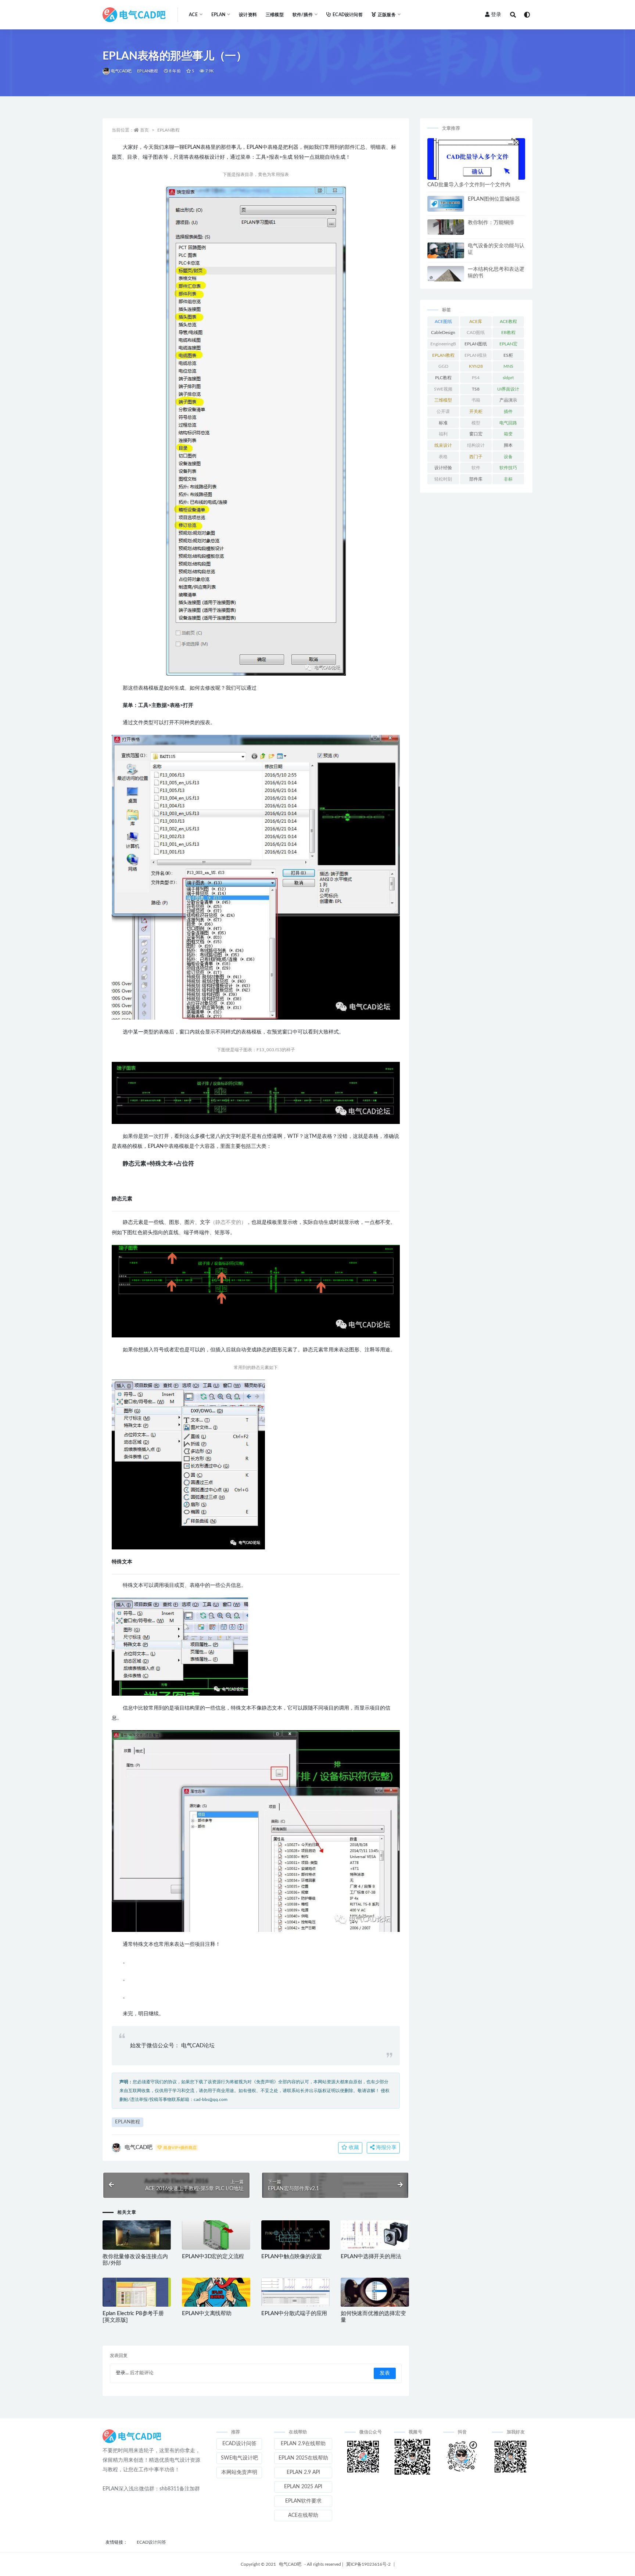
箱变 (508, 434)
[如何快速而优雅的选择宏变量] (375, 2292)
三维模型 (275, 15)
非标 (508, 479)
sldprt (508, 378)
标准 (443, 423)
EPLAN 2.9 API (303, 2472)
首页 (144, 130)
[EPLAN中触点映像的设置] (295, 2235)
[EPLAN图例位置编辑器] (446, 204)
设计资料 (248, 15)
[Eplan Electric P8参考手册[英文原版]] (137, 2292)
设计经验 (443, 468)
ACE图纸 (443, 321)
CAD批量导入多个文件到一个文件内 (469, 185)
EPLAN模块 (476, 355)
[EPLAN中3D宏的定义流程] (216, 2235)
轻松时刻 (443, 479)
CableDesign (443, 333)
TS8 (476, 389)
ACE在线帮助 (303, 2515)
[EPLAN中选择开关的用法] (375, 2235)
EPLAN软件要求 (303, 2501)
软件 (476, 468)
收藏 (353, 2148)
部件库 (476, 479)
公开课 (443, 412)
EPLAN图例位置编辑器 (494, 199)
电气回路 (508, 423)
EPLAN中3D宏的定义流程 (213, 2257)
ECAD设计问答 (348, 15)
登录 (496, 15)
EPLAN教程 (148, 71)
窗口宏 (476, 434)
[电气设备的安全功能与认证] (446, 250)
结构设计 (476, 445)
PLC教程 (443, 378)
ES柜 (508, 355)
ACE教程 (508, 321)
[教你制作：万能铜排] (446, 227)
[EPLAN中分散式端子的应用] (295, 2292)
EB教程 (508, 333)
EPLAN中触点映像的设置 (291, 2257)
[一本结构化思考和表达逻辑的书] (446, 274)
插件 (508, 412)
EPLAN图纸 (476, 344)
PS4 (476, 378)
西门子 (476, 457)
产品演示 (508, 400)
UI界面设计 (508, 389)
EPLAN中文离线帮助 (207, 2313)
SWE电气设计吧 (239, 2458)
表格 (443, 457)
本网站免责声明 (239, 2472)
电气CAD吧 (121, 71)
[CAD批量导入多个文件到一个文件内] (476, 159)
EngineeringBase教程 (443, 345)
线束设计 (443, 445)
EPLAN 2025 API (303, 2487)
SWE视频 (443, 389)
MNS (508, 366)
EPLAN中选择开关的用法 (371, 2257)
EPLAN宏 (508, 344)
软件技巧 (508, 468)
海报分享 (385, 2148)
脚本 (508, 445)
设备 (508, 457)
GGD (443, 366)
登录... (122, 2373)
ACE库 (476, 321)
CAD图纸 (476, 333)
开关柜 (476, 412)
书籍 (476, 400)
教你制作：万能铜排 (491, 223)
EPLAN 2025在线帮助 (303, 2458)
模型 (476, 423)
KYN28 (476, 366)
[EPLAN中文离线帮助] (216, 2292)
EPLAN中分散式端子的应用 (294, 2313)
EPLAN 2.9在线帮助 (303, 2444)
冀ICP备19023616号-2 (368, 2564)
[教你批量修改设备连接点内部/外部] (137, 2235)
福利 (443, 434)
